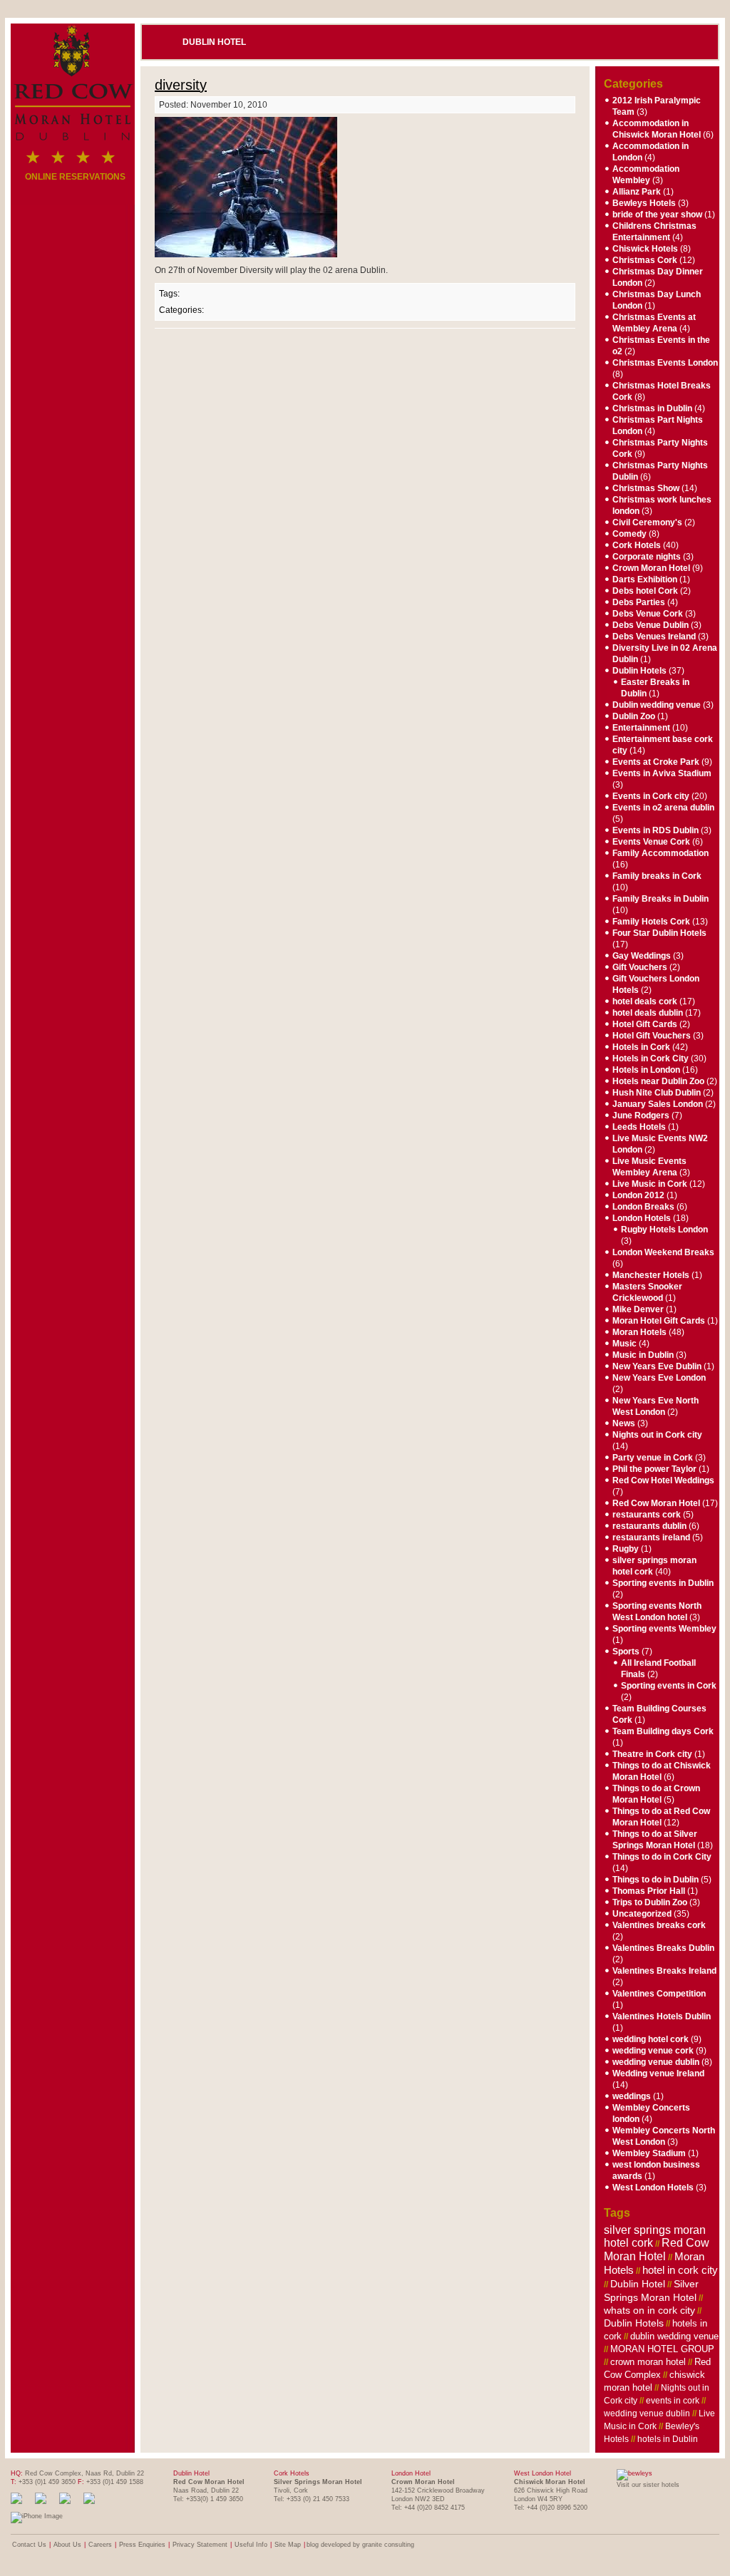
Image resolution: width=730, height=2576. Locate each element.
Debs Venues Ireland (654, 637)
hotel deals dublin (648, 1013)
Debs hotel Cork (645, 591)
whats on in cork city (649, 2310)
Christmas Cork (645, 260)
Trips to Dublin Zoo (650, 1902)
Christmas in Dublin (652, 408)
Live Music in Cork (650, 1184)
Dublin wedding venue (657, 705)
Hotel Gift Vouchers (652, 1036)
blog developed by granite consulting (360, 2545)
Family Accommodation (660, 853)
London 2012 (638, 1195)
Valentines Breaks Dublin (663, 1948)
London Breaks (643, 1207)
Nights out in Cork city (657, 1435)
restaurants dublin (649, 1526)
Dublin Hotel (214, 42)
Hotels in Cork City (651, 1058)
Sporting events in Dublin (663, 1583)
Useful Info (251, 2545)
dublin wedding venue (674, 2336)
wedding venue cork (653, 2051)
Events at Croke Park (656, 762)
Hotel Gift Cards (645, 1024)
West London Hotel (543, 2473)
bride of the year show (657, 215)
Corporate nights (647, 557)
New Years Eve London (659, 1378)
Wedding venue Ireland (658, 2073)
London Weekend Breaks (663, 1252)
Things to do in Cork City (662, 1857)
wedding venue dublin (656, 2062)
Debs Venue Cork (648, 614)
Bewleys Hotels (644, 203)
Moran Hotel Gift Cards (659, 1321)
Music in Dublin (643, 1355)
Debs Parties (639, 602)
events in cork (673, 2401)
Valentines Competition (659, 1994)
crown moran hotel (648, 2362)
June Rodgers (641, 1116)
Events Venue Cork (651, 842)
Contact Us (29, 2545)
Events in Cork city (651, 796)
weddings (632, 2096)
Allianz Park (637, 192)
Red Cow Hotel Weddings (663, 1480)
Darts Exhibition (645, 579)
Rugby (626, 1549)
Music (624, 1344)
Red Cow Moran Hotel (656, 1503)
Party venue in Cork (653, 1458)
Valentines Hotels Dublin (662, 2016)
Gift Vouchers (640, 967)
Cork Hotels (637, 545)
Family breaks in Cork (657, 876)
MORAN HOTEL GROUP (662, 2349)
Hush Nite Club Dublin (657, 1093)
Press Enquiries (142, 2545)
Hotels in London (646, 1070)
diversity (181, 85)
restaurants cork (647, 1515)
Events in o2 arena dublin (663, 808)
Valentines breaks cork (659, 1925)
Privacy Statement (200, 2545)
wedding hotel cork (651, 2039)
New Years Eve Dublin (657, 1366)
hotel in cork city (680, 2270)
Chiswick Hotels (645, 249)
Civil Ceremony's (647, 522)
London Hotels (642, 1218)
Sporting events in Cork (669, 1686)
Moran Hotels (639, 1332)
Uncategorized (642, 1914)
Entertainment (641, 728)
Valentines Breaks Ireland (664, 1971)
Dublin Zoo (634, 716)
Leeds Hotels (639, 1127)
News (624, 1423)
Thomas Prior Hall (649, 1891)
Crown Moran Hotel (651, 568)
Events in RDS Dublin (656, 830)
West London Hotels (653, 2188)
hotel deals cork (645, 1001)
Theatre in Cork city (652, 1754)
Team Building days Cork (663, 1731)
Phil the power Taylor (654, 1469)
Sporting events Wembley (664, 1629)
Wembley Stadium (649, 2153)
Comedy (629, 534)
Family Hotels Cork (651, 922)
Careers (100, 2545)
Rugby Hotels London (664, 1230)
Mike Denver (638, 1309)
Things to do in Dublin (656, 1880)
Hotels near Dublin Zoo (658, 1081)
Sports (626, 1652)
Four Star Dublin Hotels (659, 933)
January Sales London (658, 1104)
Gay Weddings (642, 956)
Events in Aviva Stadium (662, 773)
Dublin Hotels (639, 671)
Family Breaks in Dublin (660, 899)
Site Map (288, 2545)
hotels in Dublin (668, 2439)
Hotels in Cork (641, 1047)
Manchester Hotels (651, 1275)
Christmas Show (646, 488)
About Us (67, 2545)
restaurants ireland (651, 1537)
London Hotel (411, 2473)
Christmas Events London (665, 363)
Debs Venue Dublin (651, 625)
